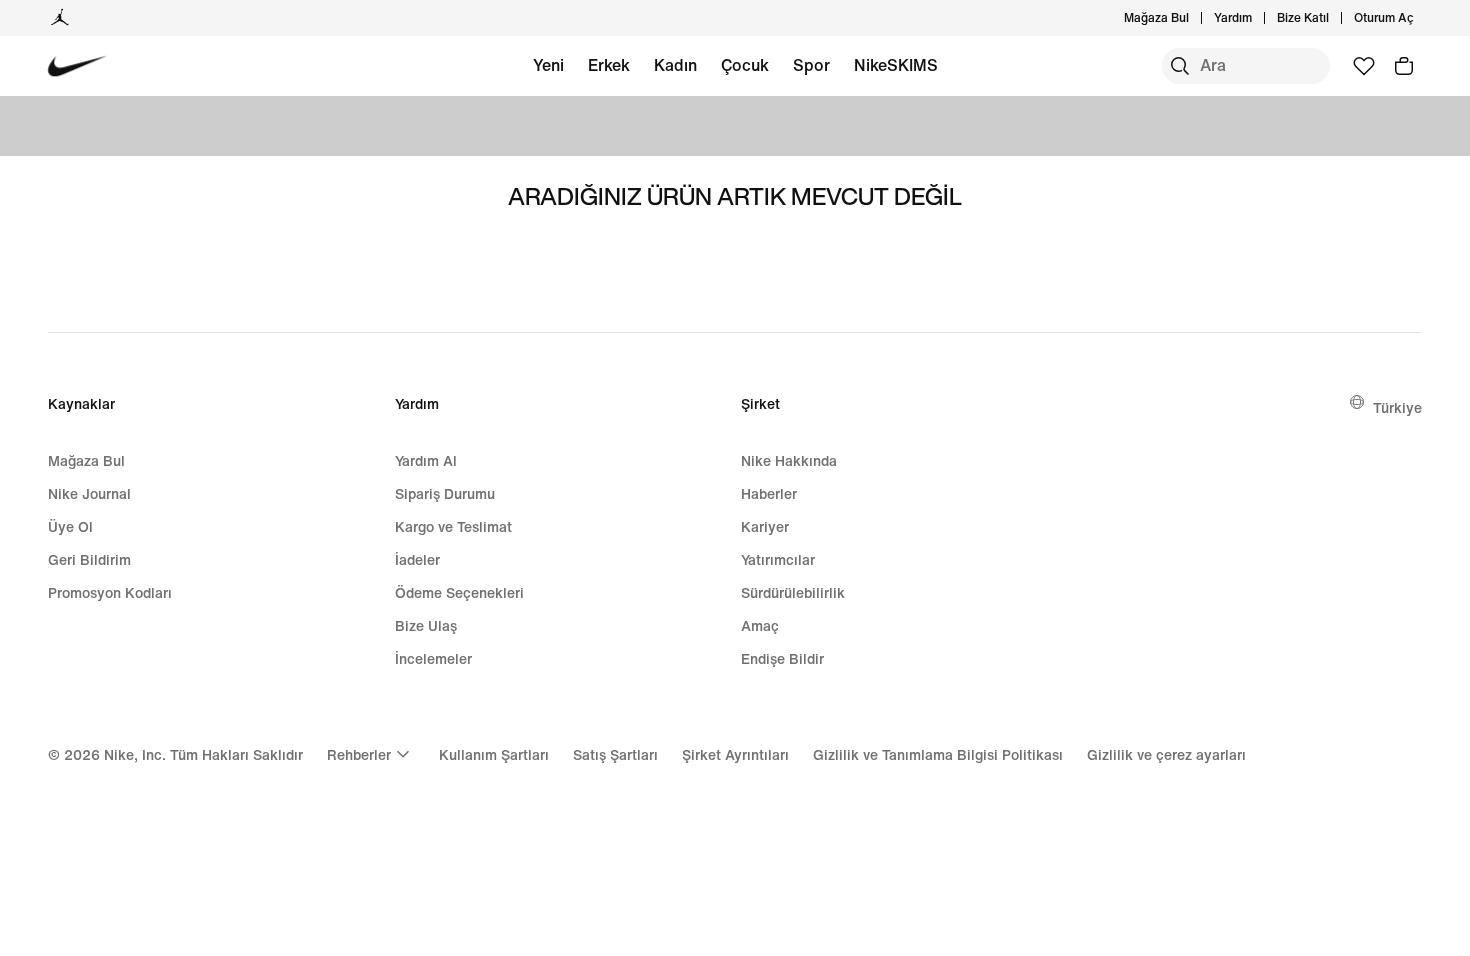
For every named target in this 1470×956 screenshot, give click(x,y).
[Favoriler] (1364, 66)
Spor (811, 65)
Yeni (548, 65)
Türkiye (1397, 407)
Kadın (675, 65)
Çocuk (745, 65)
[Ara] (1180, 66)
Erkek (609, 65)
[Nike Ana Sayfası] (77, 66)
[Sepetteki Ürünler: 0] (1404, 66)
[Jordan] (60, 18)
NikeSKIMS (896, 65)
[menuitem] (1258, 18)
